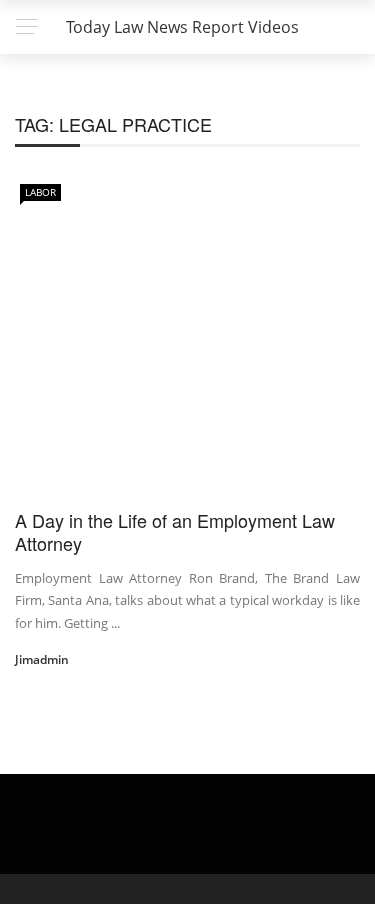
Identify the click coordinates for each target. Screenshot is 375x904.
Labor (40, 192)
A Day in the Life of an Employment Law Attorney (175, 531)
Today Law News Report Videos (182, 27)
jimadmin (42, 659)
